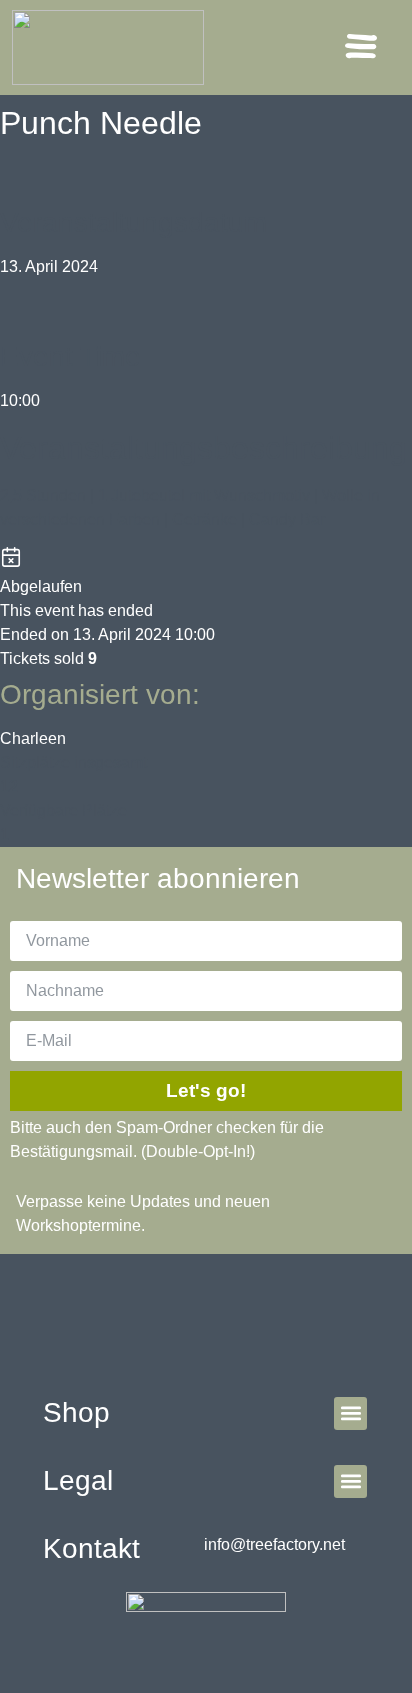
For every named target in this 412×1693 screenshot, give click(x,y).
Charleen (33, 738)
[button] (361, 48)
